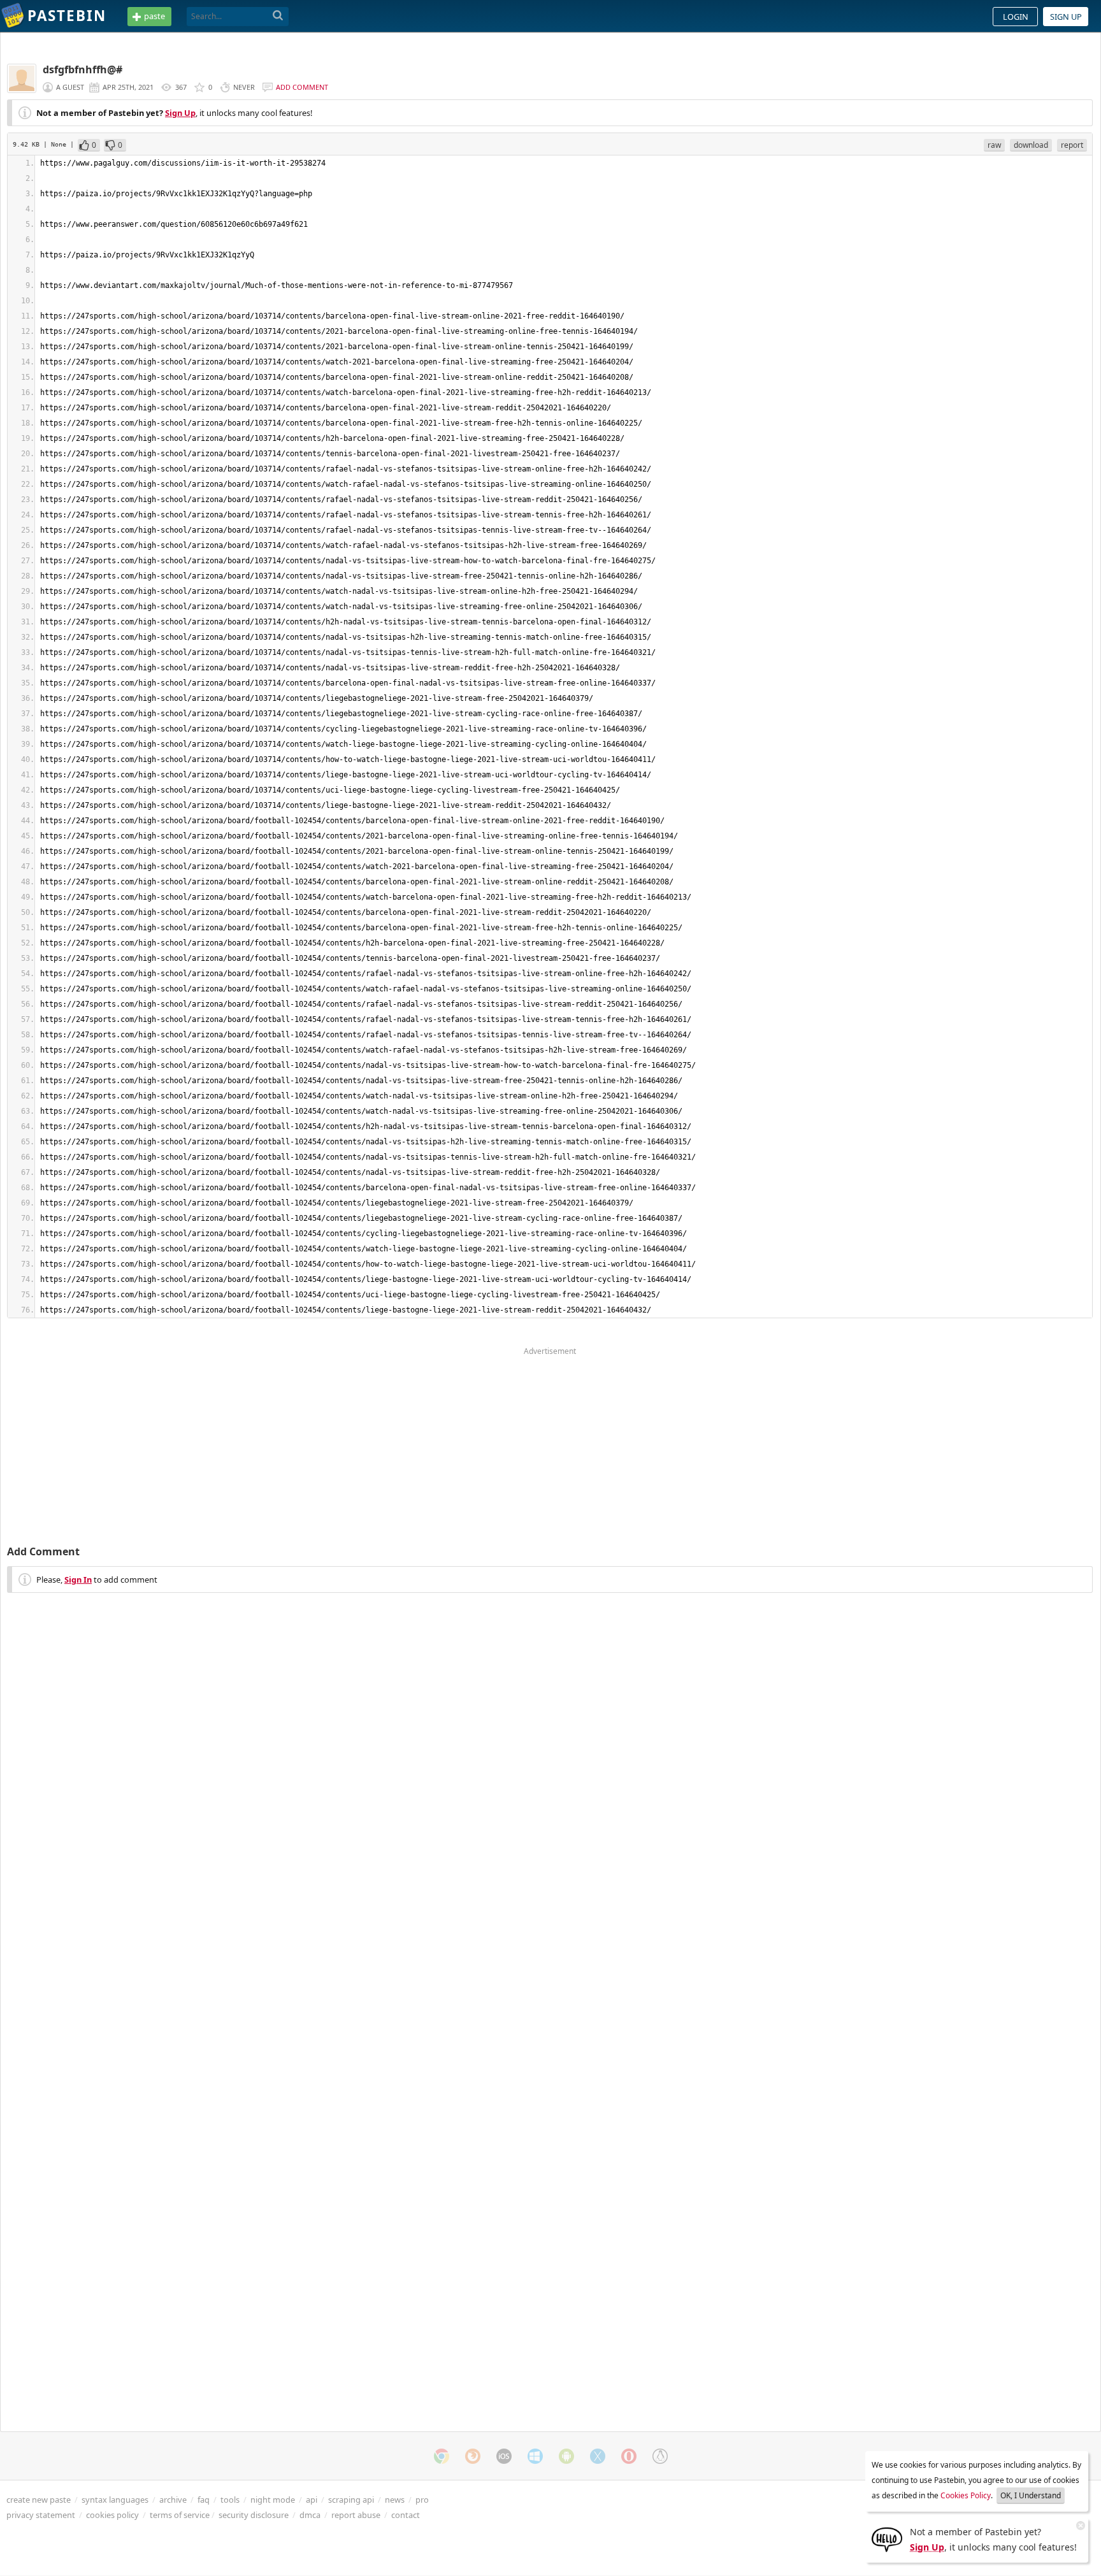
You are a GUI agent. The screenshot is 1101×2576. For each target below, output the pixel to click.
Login (1016, 17)
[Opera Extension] (629, 2456)
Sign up (1066, 17)
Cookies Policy (966, 2495)
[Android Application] (566, 2456)
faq (204, 2500)
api (312, 2500)
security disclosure (254, 2515)
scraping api (351, 2500)
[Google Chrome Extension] (442, 2456)
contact (406, 2515)
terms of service (180, 2515)
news (395, 2500)
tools (230, 2500)
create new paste (39, 2500)
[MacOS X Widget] (598, 2456)
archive (173, 2500)
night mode (273, 2500)
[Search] (278, 16)
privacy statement (41, 2515)
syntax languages (115, 2500)
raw (994, 145)
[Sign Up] (887, 2538)
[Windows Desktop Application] (535, 2456)
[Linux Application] (660, 2456)
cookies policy (112, 2515)
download (1031, 145)
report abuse (356, 2515)
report (1072, 145)
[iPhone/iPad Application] (504, 2456)
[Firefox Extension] (473, 2456)
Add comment (302, 87)
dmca (310, 2515)
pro (422, 2500)
